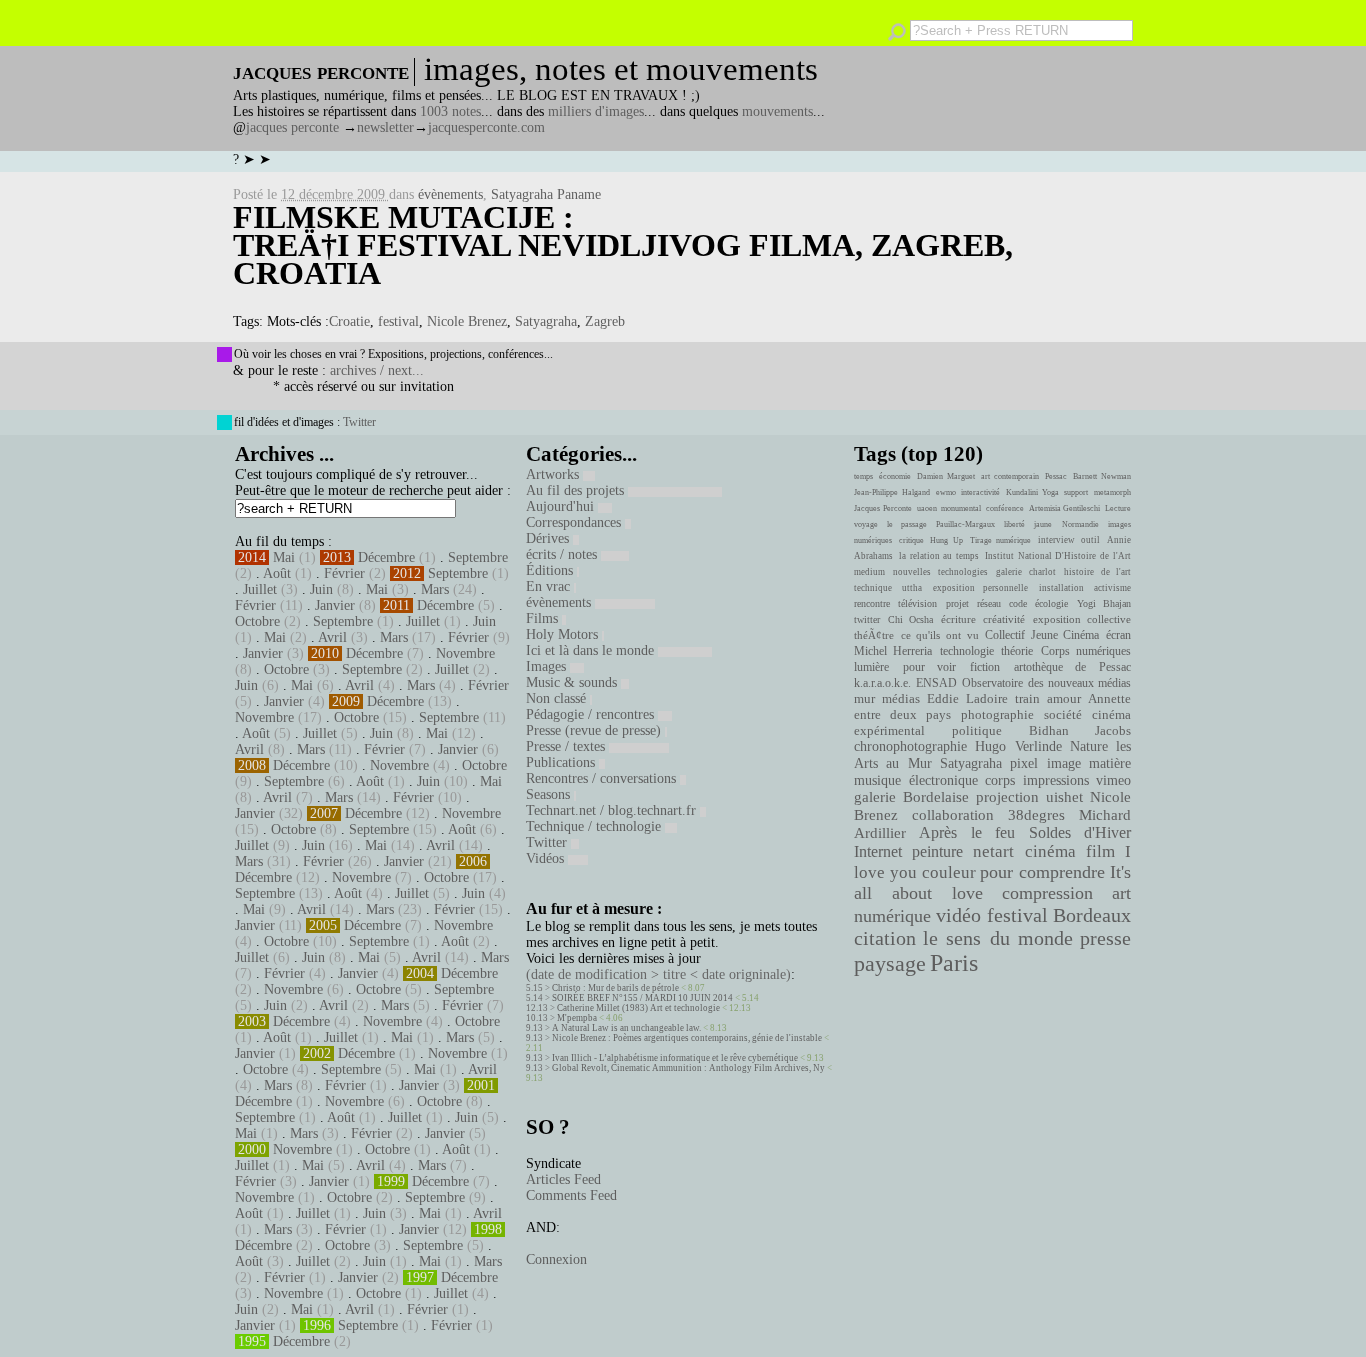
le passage (906, 524)
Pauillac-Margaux (965, 524)
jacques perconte (292, 127)
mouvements (777, 111)
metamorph (1112, 492)
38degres (1036, 814)
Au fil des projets (577, 490)
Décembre (386, 557)
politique (977, 730)
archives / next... (377, 370)
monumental (961, 508)
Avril (332, 637)
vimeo (1113, 780)
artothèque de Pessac (1072, 667)
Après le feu (967, 832)
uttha (912, 588)
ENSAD (936, 683)
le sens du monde (998, 938)
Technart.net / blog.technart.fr (613, 810)
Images (548, 666)
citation (885, 938)
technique (873, 588)
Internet (878, 852)
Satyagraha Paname (546, 194)
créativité (1004, 619)
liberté (1014, 524)
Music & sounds (573, 682)
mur (864, 699)
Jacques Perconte (883, 508)
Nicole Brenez (467, 321)
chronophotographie (910, 746)
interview (1056, 540)
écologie (1051, 603)
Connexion (556, 1259)
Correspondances (575, 522)
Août (277, 573)
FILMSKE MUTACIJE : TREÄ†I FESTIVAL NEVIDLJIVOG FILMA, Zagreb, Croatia (623, 245)
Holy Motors (564, 634)
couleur (949, 872)
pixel (1024, 763)
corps (1000, 780)
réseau (989, 603)
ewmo (946, 492)
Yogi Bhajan (1104, 603)
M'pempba (577, 1018)
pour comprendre (1042, 872)
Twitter (359, 422)
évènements (450, 194)
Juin (321, 589)
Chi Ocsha (911, 619)
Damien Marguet (946, 476)
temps (863, 476)
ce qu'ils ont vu (940, 635)
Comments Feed (571, 1195)
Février (344, 573)
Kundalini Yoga (1032, 492)
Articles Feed (563, 1179)
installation (1061, 588)
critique (911, 540)
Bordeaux (1092, 915)
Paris (954, 963)
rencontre (872, 603)
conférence (1005, 508)
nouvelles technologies (940, 572)
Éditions (551, 570)
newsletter (385, 127)
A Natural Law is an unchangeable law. (626, 1028)
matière (1110, 763)
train (1027, 699)
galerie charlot (1025, 572)
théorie (1017, 651)
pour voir (930, 667)
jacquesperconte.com (486, 127)
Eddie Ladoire (967, 699)
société (1063, 715)
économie (895, 476)
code (1018, 603)
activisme (1112, 588)
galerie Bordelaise (911, 797)
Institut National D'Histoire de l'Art (1058, 556)
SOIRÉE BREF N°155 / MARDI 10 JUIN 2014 (642, 998)
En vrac (550, 586)
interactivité (980, 492)
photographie (997, 715)
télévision (917, 603)
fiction (985, 667)
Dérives (549, 538)
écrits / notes (563, 554)
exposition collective (1082, 619)
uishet (1064, 797)
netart (993, 851)
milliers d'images (596, 111)
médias (901, 699)
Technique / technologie (595, 826)
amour (1064, 699)
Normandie (1080, 524)
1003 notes (450, 111)
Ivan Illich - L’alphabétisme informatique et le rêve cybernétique (675, 1058)
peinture (937, 852)
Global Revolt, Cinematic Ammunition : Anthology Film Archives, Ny (688, 1068)
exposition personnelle (980, 588)
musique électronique (915, 780)
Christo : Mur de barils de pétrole (615, 988)
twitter (867, 619)
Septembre (478, 557)
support (1076, 492)
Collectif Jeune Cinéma (1042, 635)
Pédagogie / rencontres (592, 714)
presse (1105, 938)
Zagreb (605, 321)
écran (1118, 635)
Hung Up (946, 540)
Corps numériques (1086, 651)
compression (1047, 893)
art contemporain (1010, 476)
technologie (967, 651)
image (1064, 763)
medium (869, 572)
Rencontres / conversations (603, 778)
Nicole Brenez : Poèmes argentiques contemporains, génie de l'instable (687, 1038)
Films (544, 618)
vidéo (958, 915)
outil (1090, 540)
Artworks (554, 474)
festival (398, 321)
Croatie (349, 321)
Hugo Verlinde (1018, 746)
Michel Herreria (893, 651)
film (1100, 851)
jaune (1043, 524)
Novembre (465, 653)
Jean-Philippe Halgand (892, 492)
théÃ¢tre (874, 635)
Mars (435, 589)
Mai (284, 557)
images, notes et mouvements (621, 69)
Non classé (558, 698)
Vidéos (547, 858)
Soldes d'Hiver (1080, 832)
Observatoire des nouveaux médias (1046, 683)
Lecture (1118, 508)
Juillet (260, 589)
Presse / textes (567, 746)
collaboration (953, 815)
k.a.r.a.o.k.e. (882, 683)
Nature (1089, 746)
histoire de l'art (1097, 572)
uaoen (927, 508)
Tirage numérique (1001, 540)
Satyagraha (546, 321)
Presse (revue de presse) (595, 730)
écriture (958, 619)
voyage (866, 524)
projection (1007, 797)
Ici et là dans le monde (592, 650)
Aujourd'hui (562, 506)
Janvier (335, 605)
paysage (890, 964)
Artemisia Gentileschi (1065, 508)
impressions (1056, 780)
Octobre (257, 621)
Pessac (1056, 476)
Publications (562, 762)
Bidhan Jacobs (1080, 730)
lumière (871, 667)
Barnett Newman (1102, 476)
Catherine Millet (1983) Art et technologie (638, 1008)
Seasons (550, 794)
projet (957, 603)
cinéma (1050, 851)
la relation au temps (939, 556)
